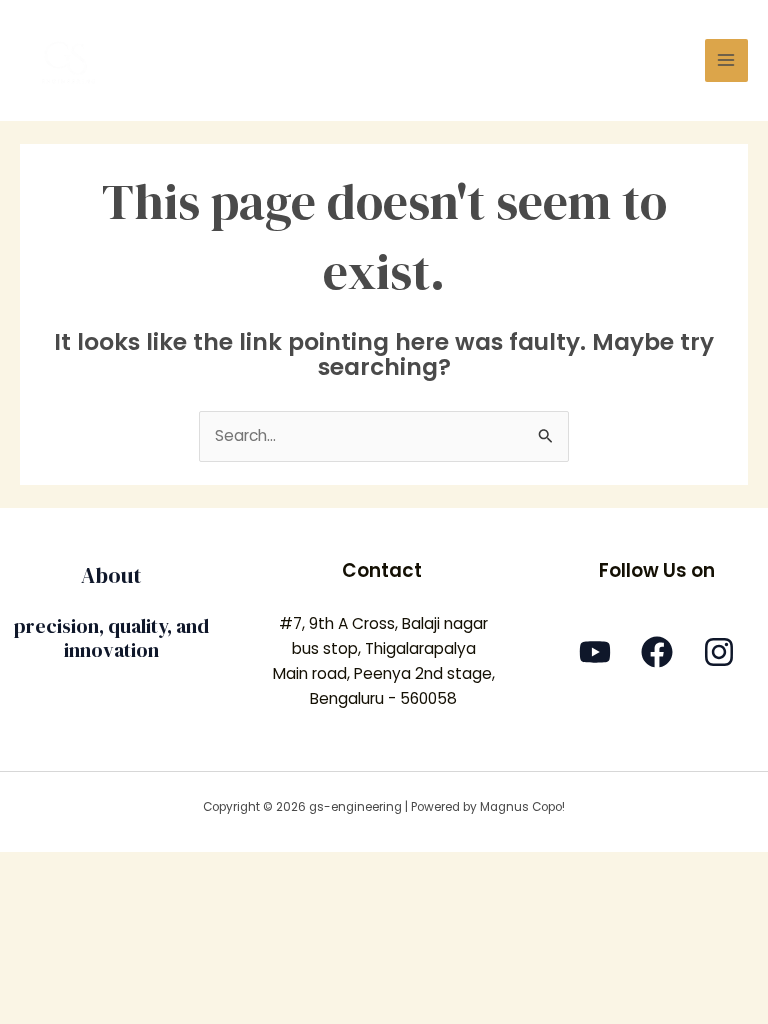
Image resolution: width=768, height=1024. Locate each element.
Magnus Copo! (522, 807)
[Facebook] (657, 652)
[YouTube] (595, 652)
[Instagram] (719, 652)
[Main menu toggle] (726, 60)
